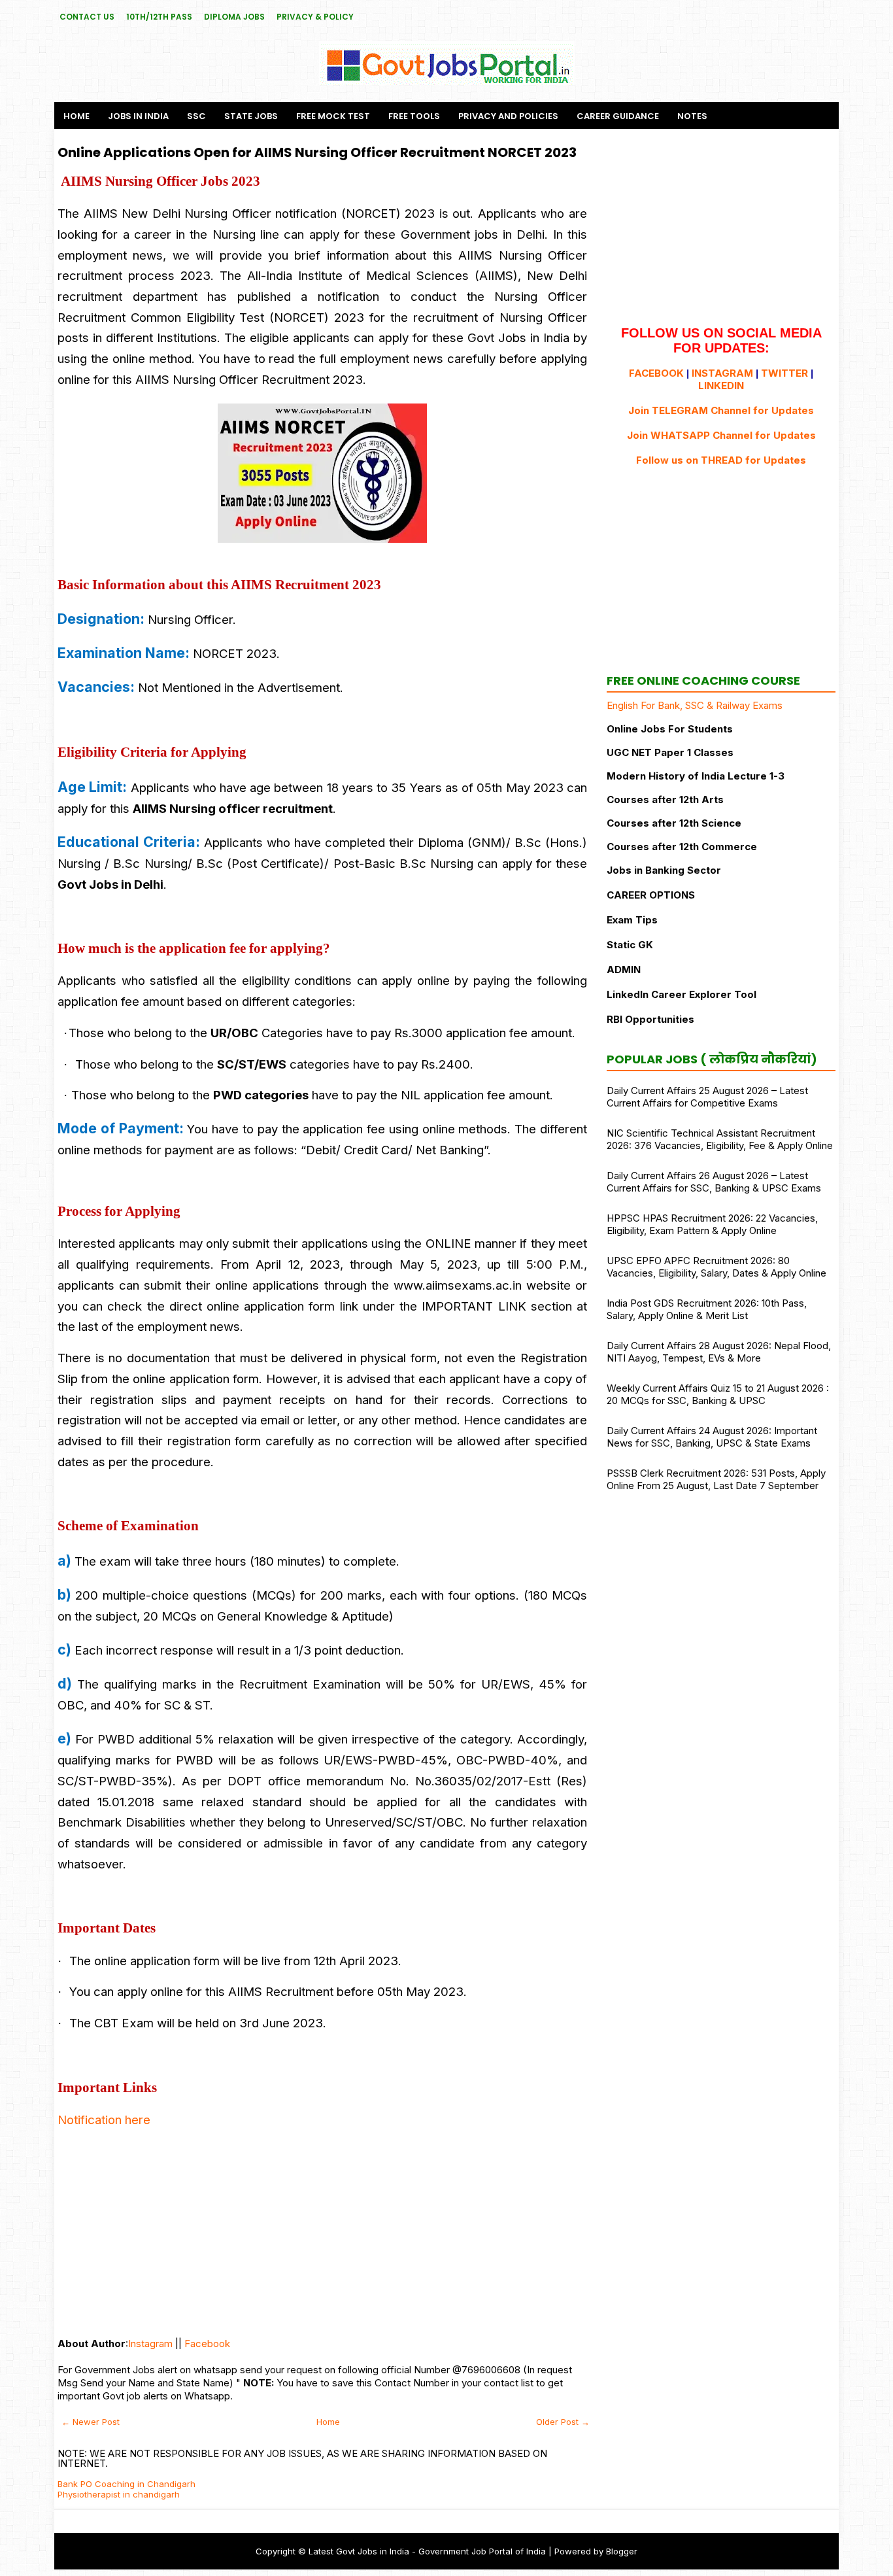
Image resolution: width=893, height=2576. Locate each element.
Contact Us (87, 17)
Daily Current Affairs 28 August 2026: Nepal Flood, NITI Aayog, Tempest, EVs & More (719, 1352)
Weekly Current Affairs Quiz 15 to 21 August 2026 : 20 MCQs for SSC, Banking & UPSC (718, 1394)
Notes (692, 116)
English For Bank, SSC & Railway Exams (695, 705)
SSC (196, 116)
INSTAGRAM (722, 373)
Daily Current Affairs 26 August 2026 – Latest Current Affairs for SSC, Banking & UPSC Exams (714, 1182)
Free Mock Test (333, 116)
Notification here (104, 2120)
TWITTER (784, 373)
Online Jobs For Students (670, 729)
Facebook (207, 2344)
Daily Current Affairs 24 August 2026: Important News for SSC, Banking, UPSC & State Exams (712, 1437)
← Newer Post (91, 2422)
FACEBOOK (656, 373)
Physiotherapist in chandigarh (119, 2494)
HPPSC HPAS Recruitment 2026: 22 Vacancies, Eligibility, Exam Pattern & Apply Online (712, 1224)
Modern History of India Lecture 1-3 (696, 776)
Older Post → (563, 2422)
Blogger (622, 2551)
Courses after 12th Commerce (682, 847)
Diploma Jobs (234, 17)
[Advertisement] (322, 2233)
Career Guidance (618, 116)
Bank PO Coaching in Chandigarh (126, 2484)
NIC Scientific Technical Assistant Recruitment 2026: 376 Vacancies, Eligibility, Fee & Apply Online (720, 1139)
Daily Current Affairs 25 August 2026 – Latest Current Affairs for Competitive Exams (707, 1097)
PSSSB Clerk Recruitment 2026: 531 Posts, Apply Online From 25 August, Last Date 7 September (716, 1479)
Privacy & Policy (315, 17)
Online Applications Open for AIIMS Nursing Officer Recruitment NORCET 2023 (317, 152)
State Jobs (251, 116)
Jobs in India (138, 116)
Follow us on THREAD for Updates (721, 460)
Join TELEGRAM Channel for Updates (721, 410)
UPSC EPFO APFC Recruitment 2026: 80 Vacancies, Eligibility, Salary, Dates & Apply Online (716, 1267)
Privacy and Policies (508, 116)
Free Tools (414, 116)
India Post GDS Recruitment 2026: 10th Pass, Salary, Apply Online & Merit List (707, 1309)
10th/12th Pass (159, 17)
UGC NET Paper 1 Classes (670, 752)
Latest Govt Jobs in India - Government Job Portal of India (427, 2551)
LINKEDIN (721, 386)
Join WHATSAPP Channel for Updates (721, 435)
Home (76, 116)
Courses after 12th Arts (665, 799)
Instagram (150, 2344)
